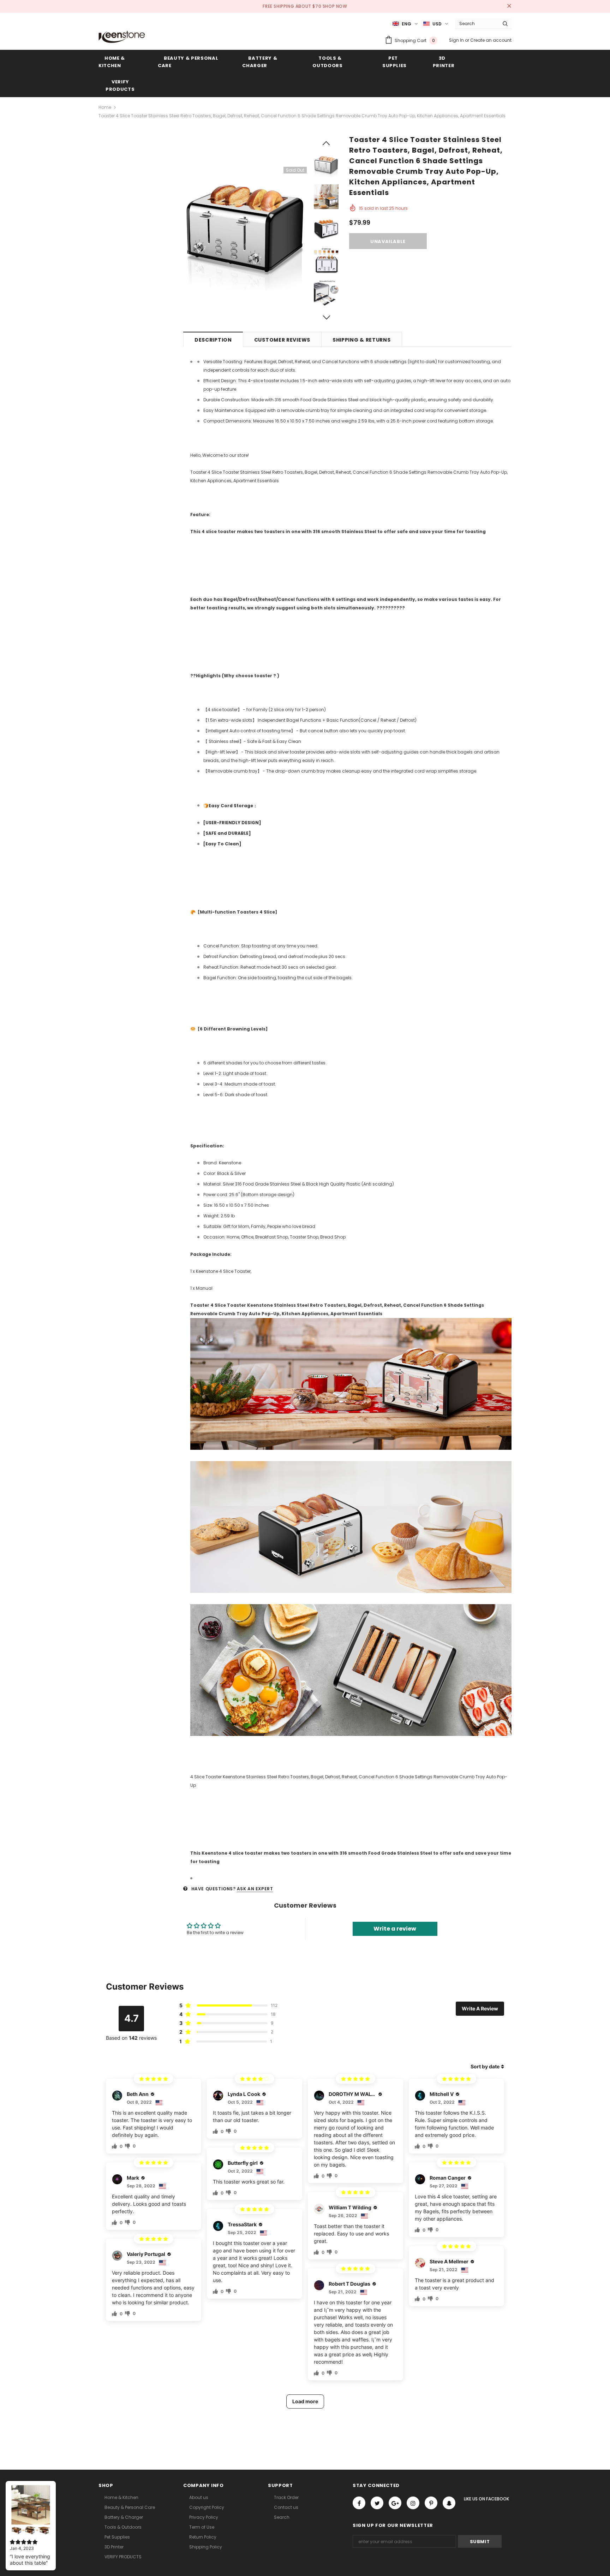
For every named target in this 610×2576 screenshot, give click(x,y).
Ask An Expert (255, 1889)
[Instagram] (413, 2503)
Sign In (457, 40)
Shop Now (335, 6)
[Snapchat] (449, 2503)
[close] (509, 6)
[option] (245, 229)
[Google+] (395, 2503)
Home (105, 107)
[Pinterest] (431, 2503)
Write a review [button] (395, 1929)
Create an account (491, 40)
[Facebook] (359, 2503)
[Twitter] (377, 2503)
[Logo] (122, 37)
